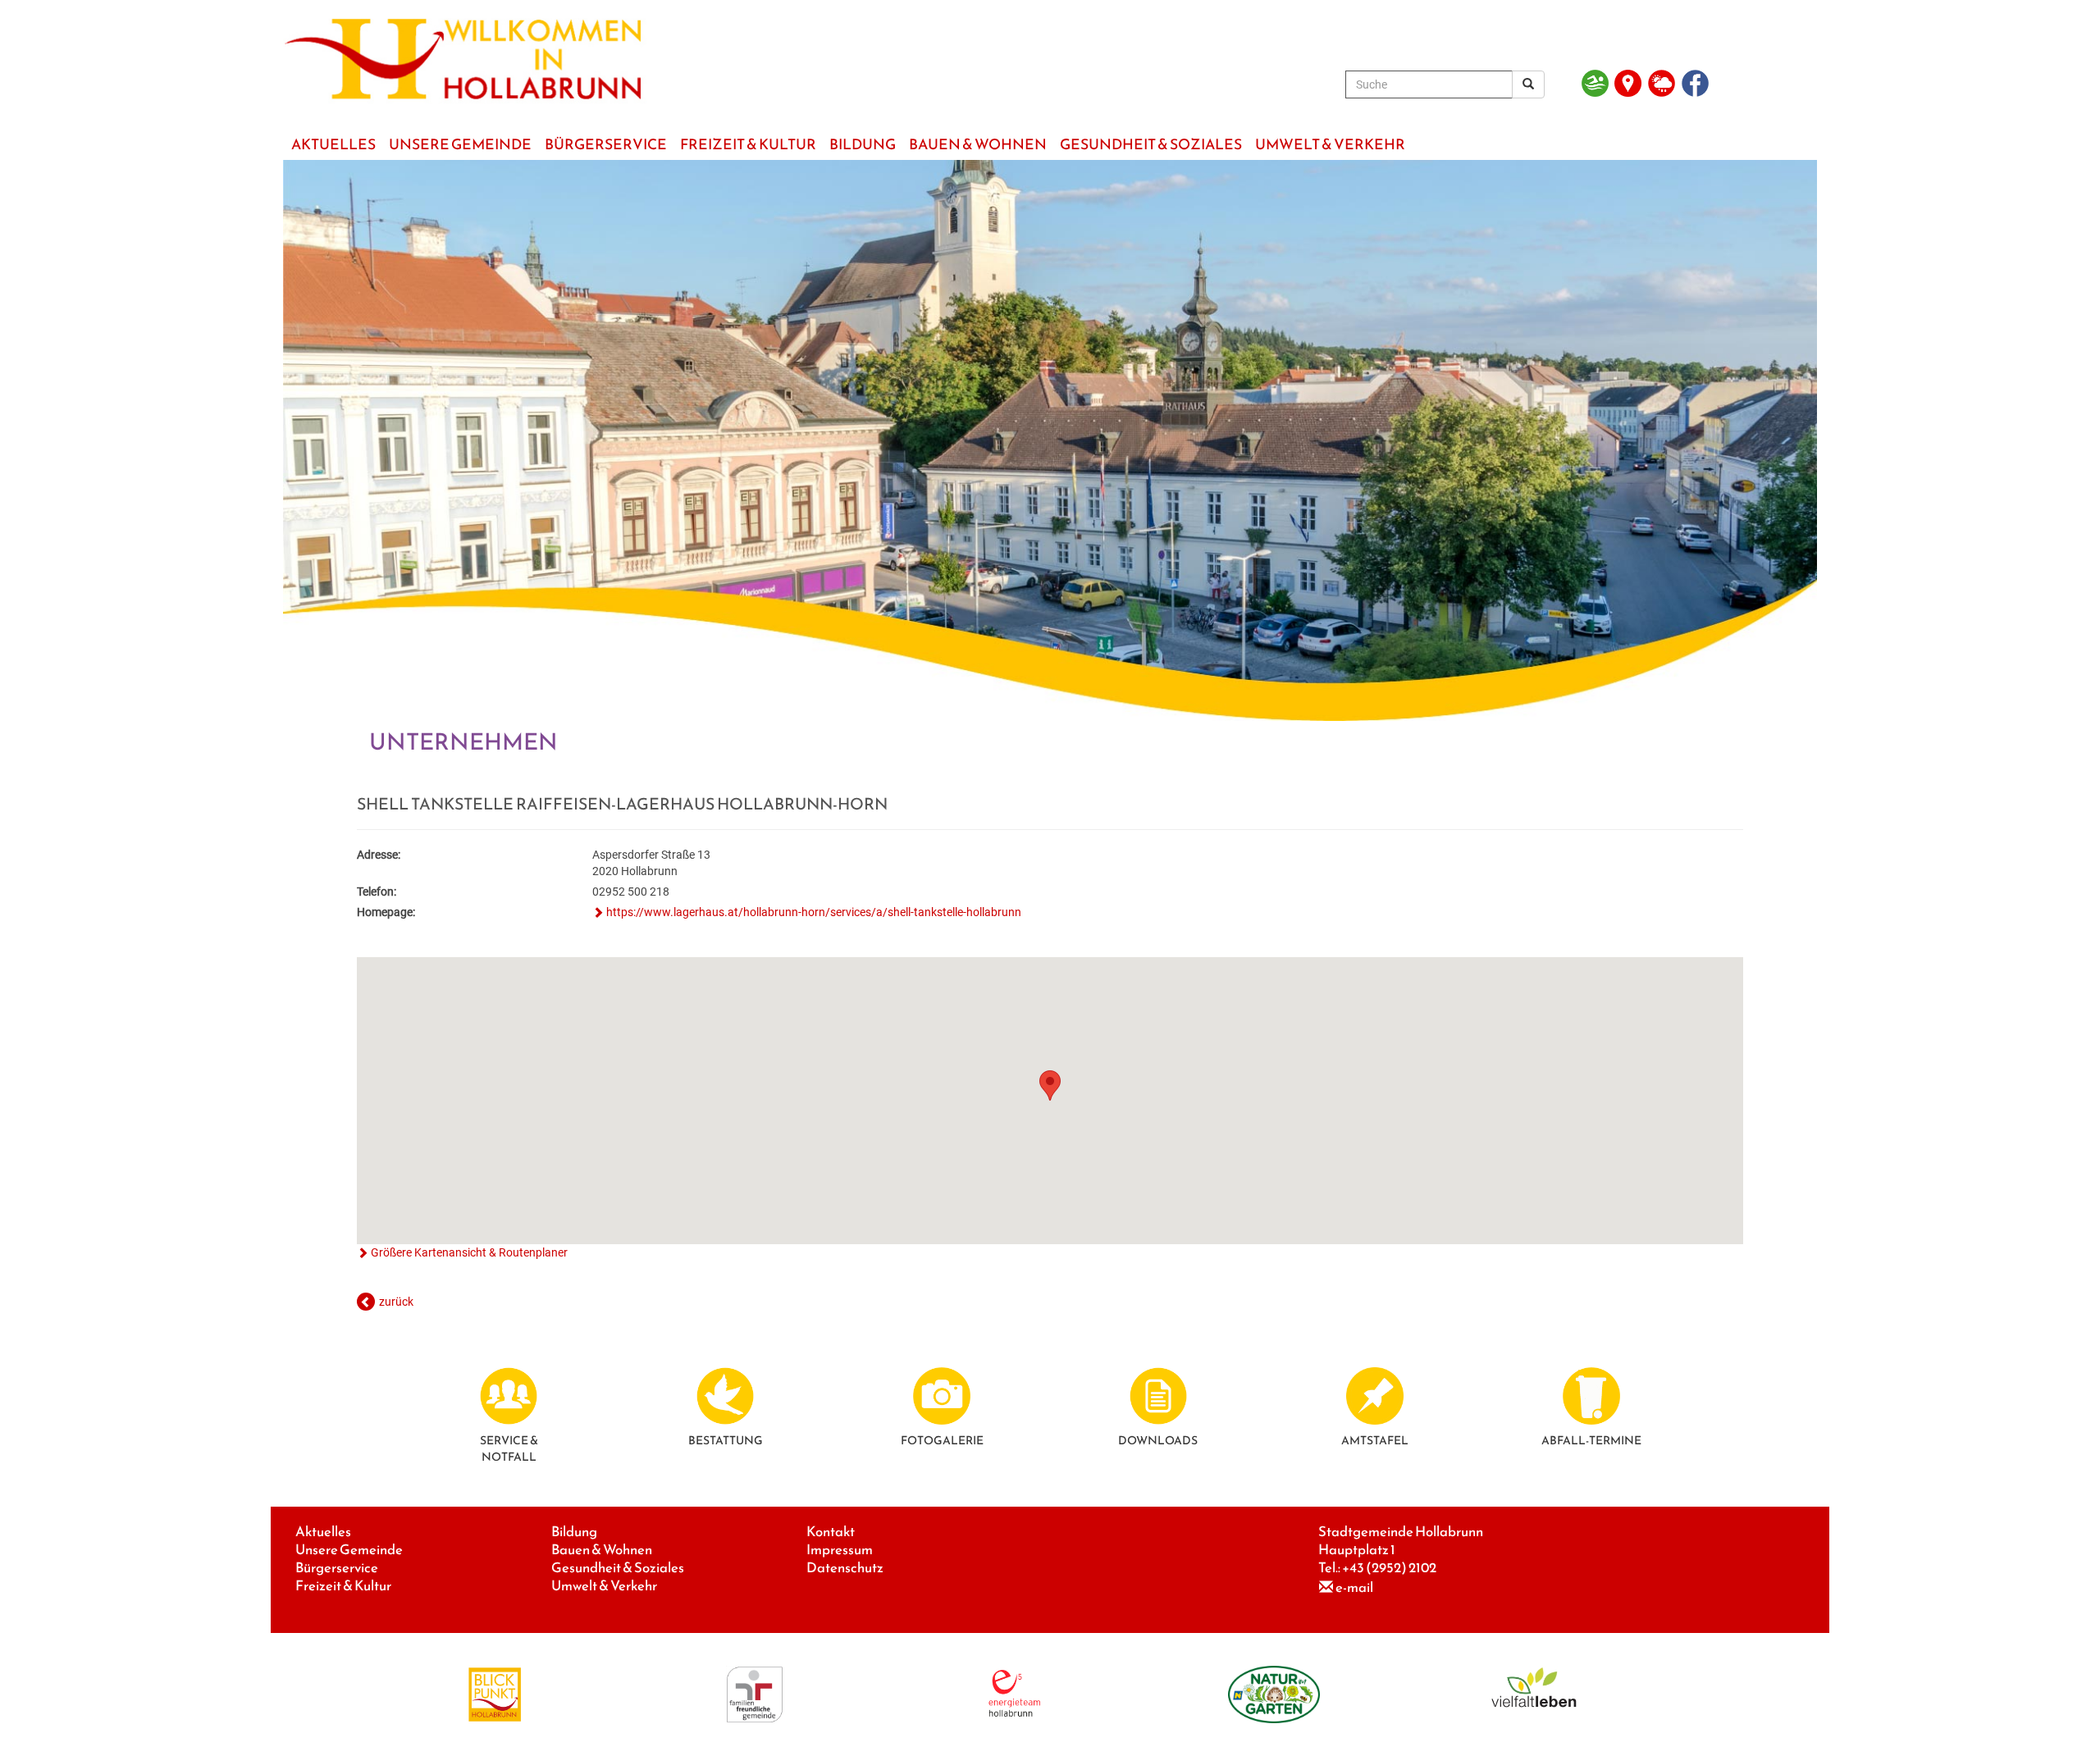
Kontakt (831, 1532)
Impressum (840, 1550)
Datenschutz (845, 1568)
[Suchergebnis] (1528, 84)
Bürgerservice (337, 1568)
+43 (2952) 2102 (1389, 1568)
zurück (396, 1302)
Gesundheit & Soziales (618, 1568)
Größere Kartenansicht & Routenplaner (469, 1252)
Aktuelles (323, 1532)
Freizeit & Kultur (343, 1586)
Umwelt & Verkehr (604, 1586)
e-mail (1354, 1587)
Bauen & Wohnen (602, 1550)
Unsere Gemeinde (349, 1550)
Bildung (574, 1532)
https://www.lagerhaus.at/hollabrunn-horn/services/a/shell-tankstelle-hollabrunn (814, 912)
